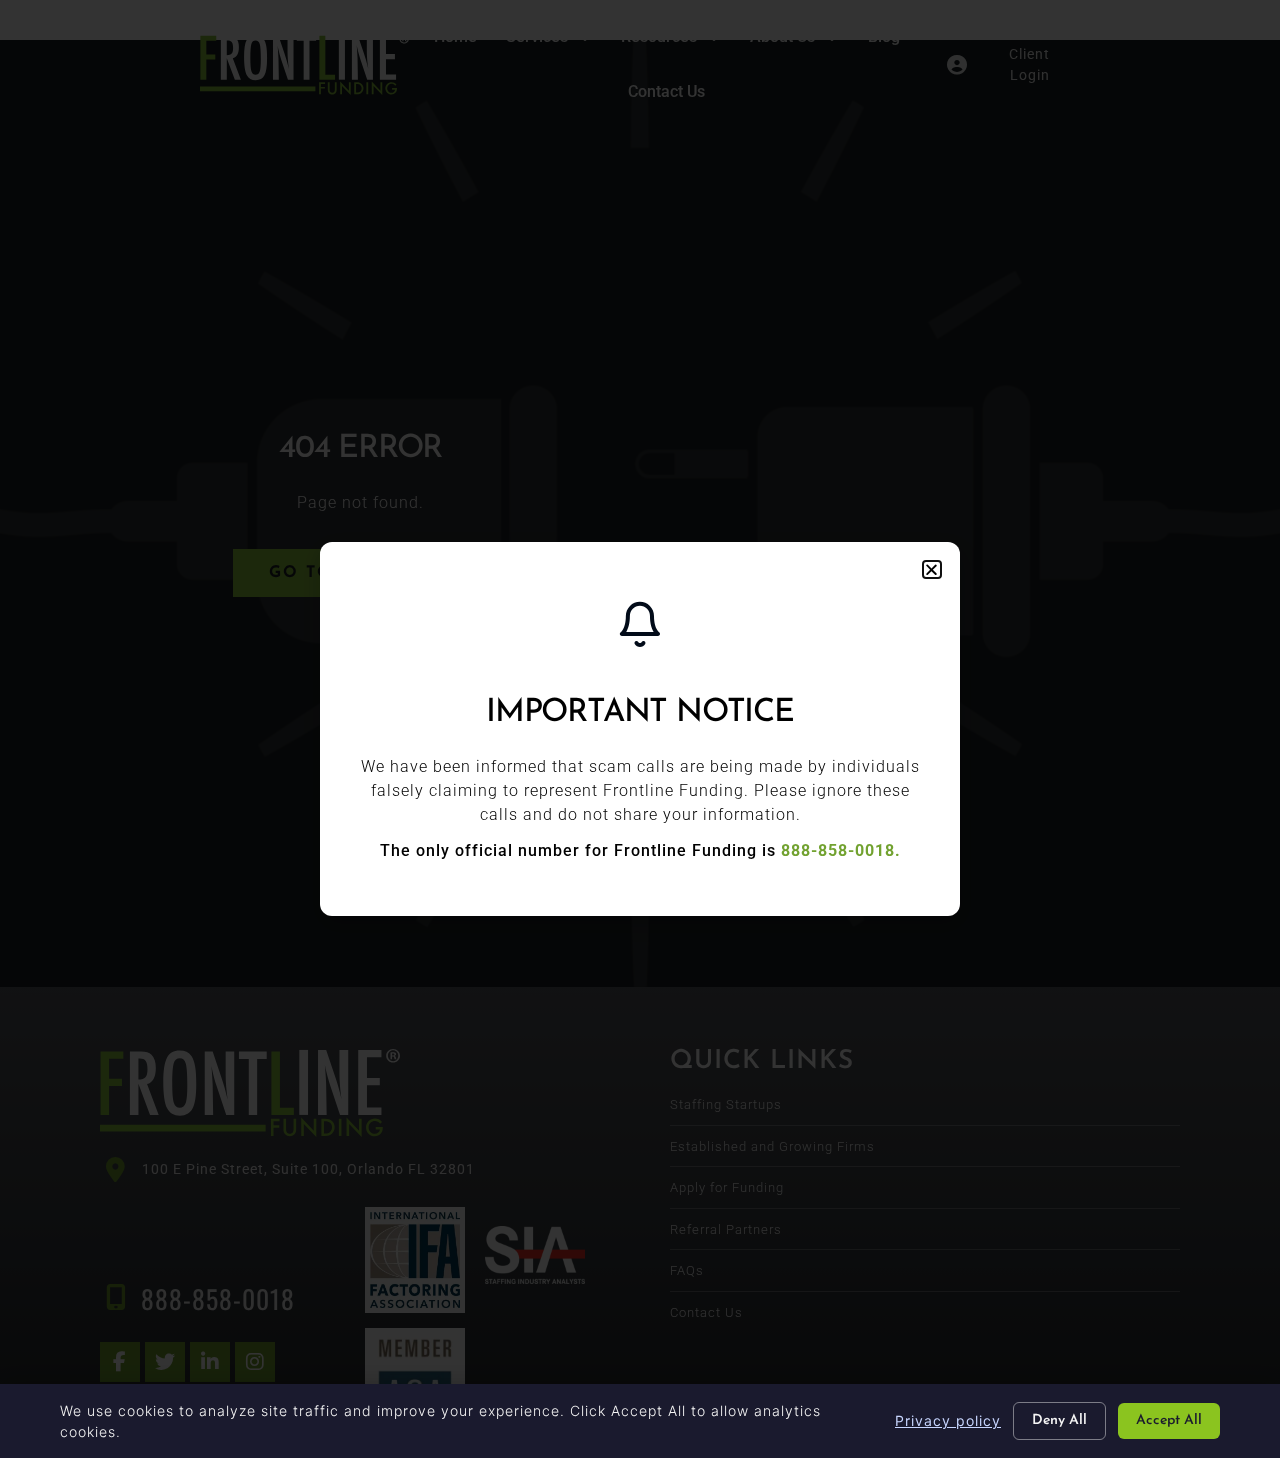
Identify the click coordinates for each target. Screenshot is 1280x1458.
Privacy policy (948, 1420)
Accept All (1169, 1420)
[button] (932, 569)
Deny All (1059, 1420)
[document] (640, 729)
